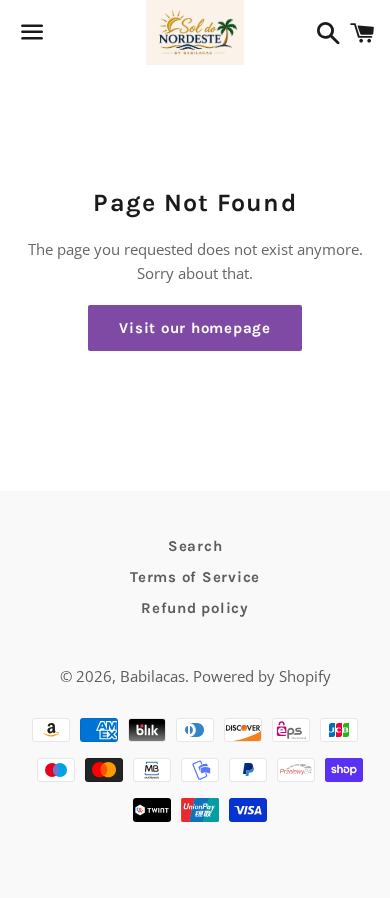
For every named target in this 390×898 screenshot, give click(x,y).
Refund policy (195, 608)
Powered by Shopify (262, 676)
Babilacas (152, 676)
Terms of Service (195, 577)
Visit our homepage (195, 328)
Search (195, 546)
